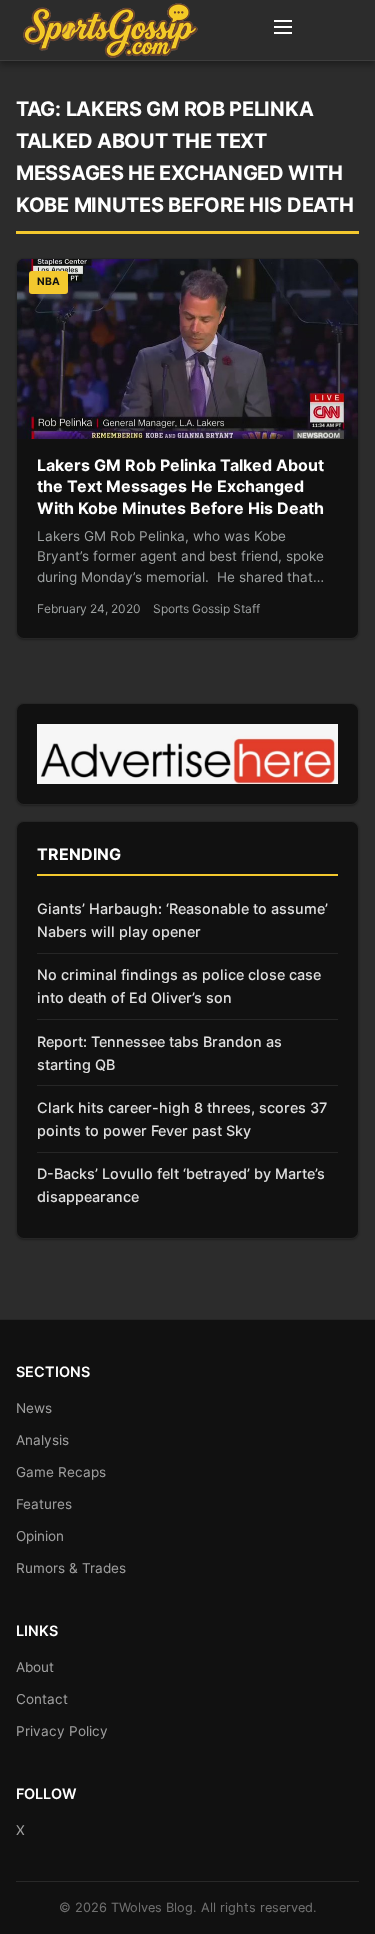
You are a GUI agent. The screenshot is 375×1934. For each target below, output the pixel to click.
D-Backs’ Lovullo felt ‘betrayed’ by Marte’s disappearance (181, 1185)
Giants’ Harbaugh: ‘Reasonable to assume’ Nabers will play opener (182, 920)
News (34, 1408)
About (35, 1667)
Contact (42, 1699)
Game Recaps (61, 1472)
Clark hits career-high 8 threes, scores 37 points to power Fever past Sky (182, 1119)
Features (44, 1504)
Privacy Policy (62, 1731)
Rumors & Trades (71, 1568)
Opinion (40, 1536)
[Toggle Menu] (283, 30)
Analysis (42, 1440)
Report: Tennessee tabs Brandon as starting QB (159, 1053)
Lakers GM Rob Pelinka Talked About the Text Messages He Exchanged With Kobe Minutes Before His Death (180, 486)
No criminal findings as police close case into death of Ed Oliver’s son (179, 986)
